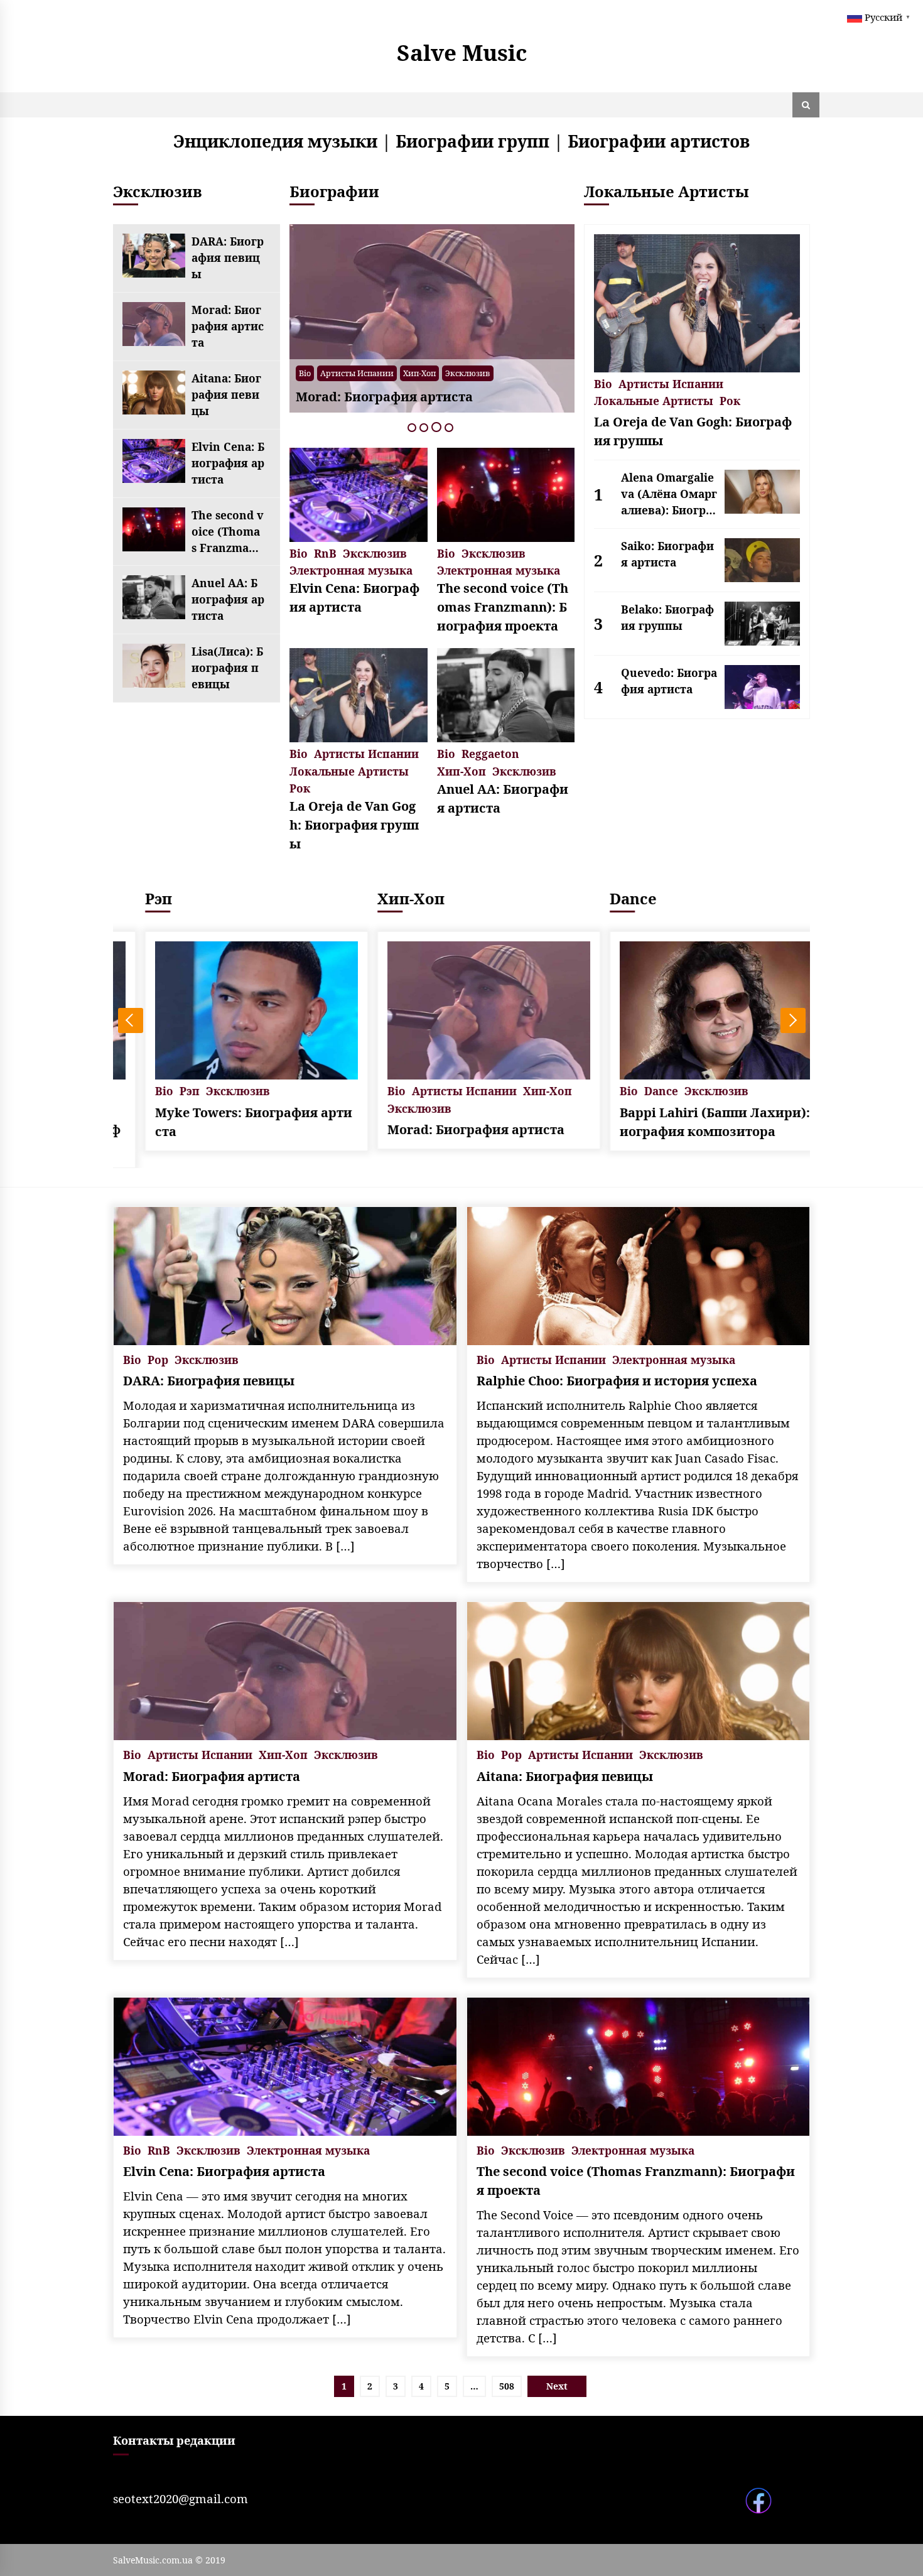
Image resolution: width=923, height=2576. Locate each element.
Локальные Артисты (349, 770)
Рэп (132, 898)
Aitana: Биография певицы (226, 394)
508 (507, 2386)
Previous (131, 1020)
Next (793, 1020)
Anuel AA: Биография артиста (228, 599)
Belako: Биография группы (667, 617)
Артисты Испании (567, 373)
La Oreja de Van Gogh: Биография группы (354, 825)
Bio (491, 373)
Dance (606, 898)
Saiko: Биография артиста (667, 554)
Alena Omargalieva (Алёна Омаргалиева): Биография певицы (669, 494)
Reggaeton (490, 753)
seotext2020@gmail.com (181, 2498)
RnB (325, 552)
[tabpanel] (333, 318)
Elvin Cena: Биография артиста (228, 463)
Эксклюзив (369, 373)
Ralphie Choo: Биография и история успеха (617, 1381)
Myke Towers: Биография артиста (227, 1122)
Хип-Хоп (321, 373)
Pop (514, 373)
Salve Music (462, 52)
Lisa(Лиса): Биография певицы (227, 668)
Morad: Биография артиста (228, 326)
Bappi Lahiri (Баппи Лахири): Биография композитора (694, 1122)
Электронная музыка (351, 569)
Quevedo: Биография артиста (669, 681)
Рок (300, 787)
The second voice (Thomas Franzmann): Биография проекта (228, 532)
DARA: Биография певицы (228, 257)
